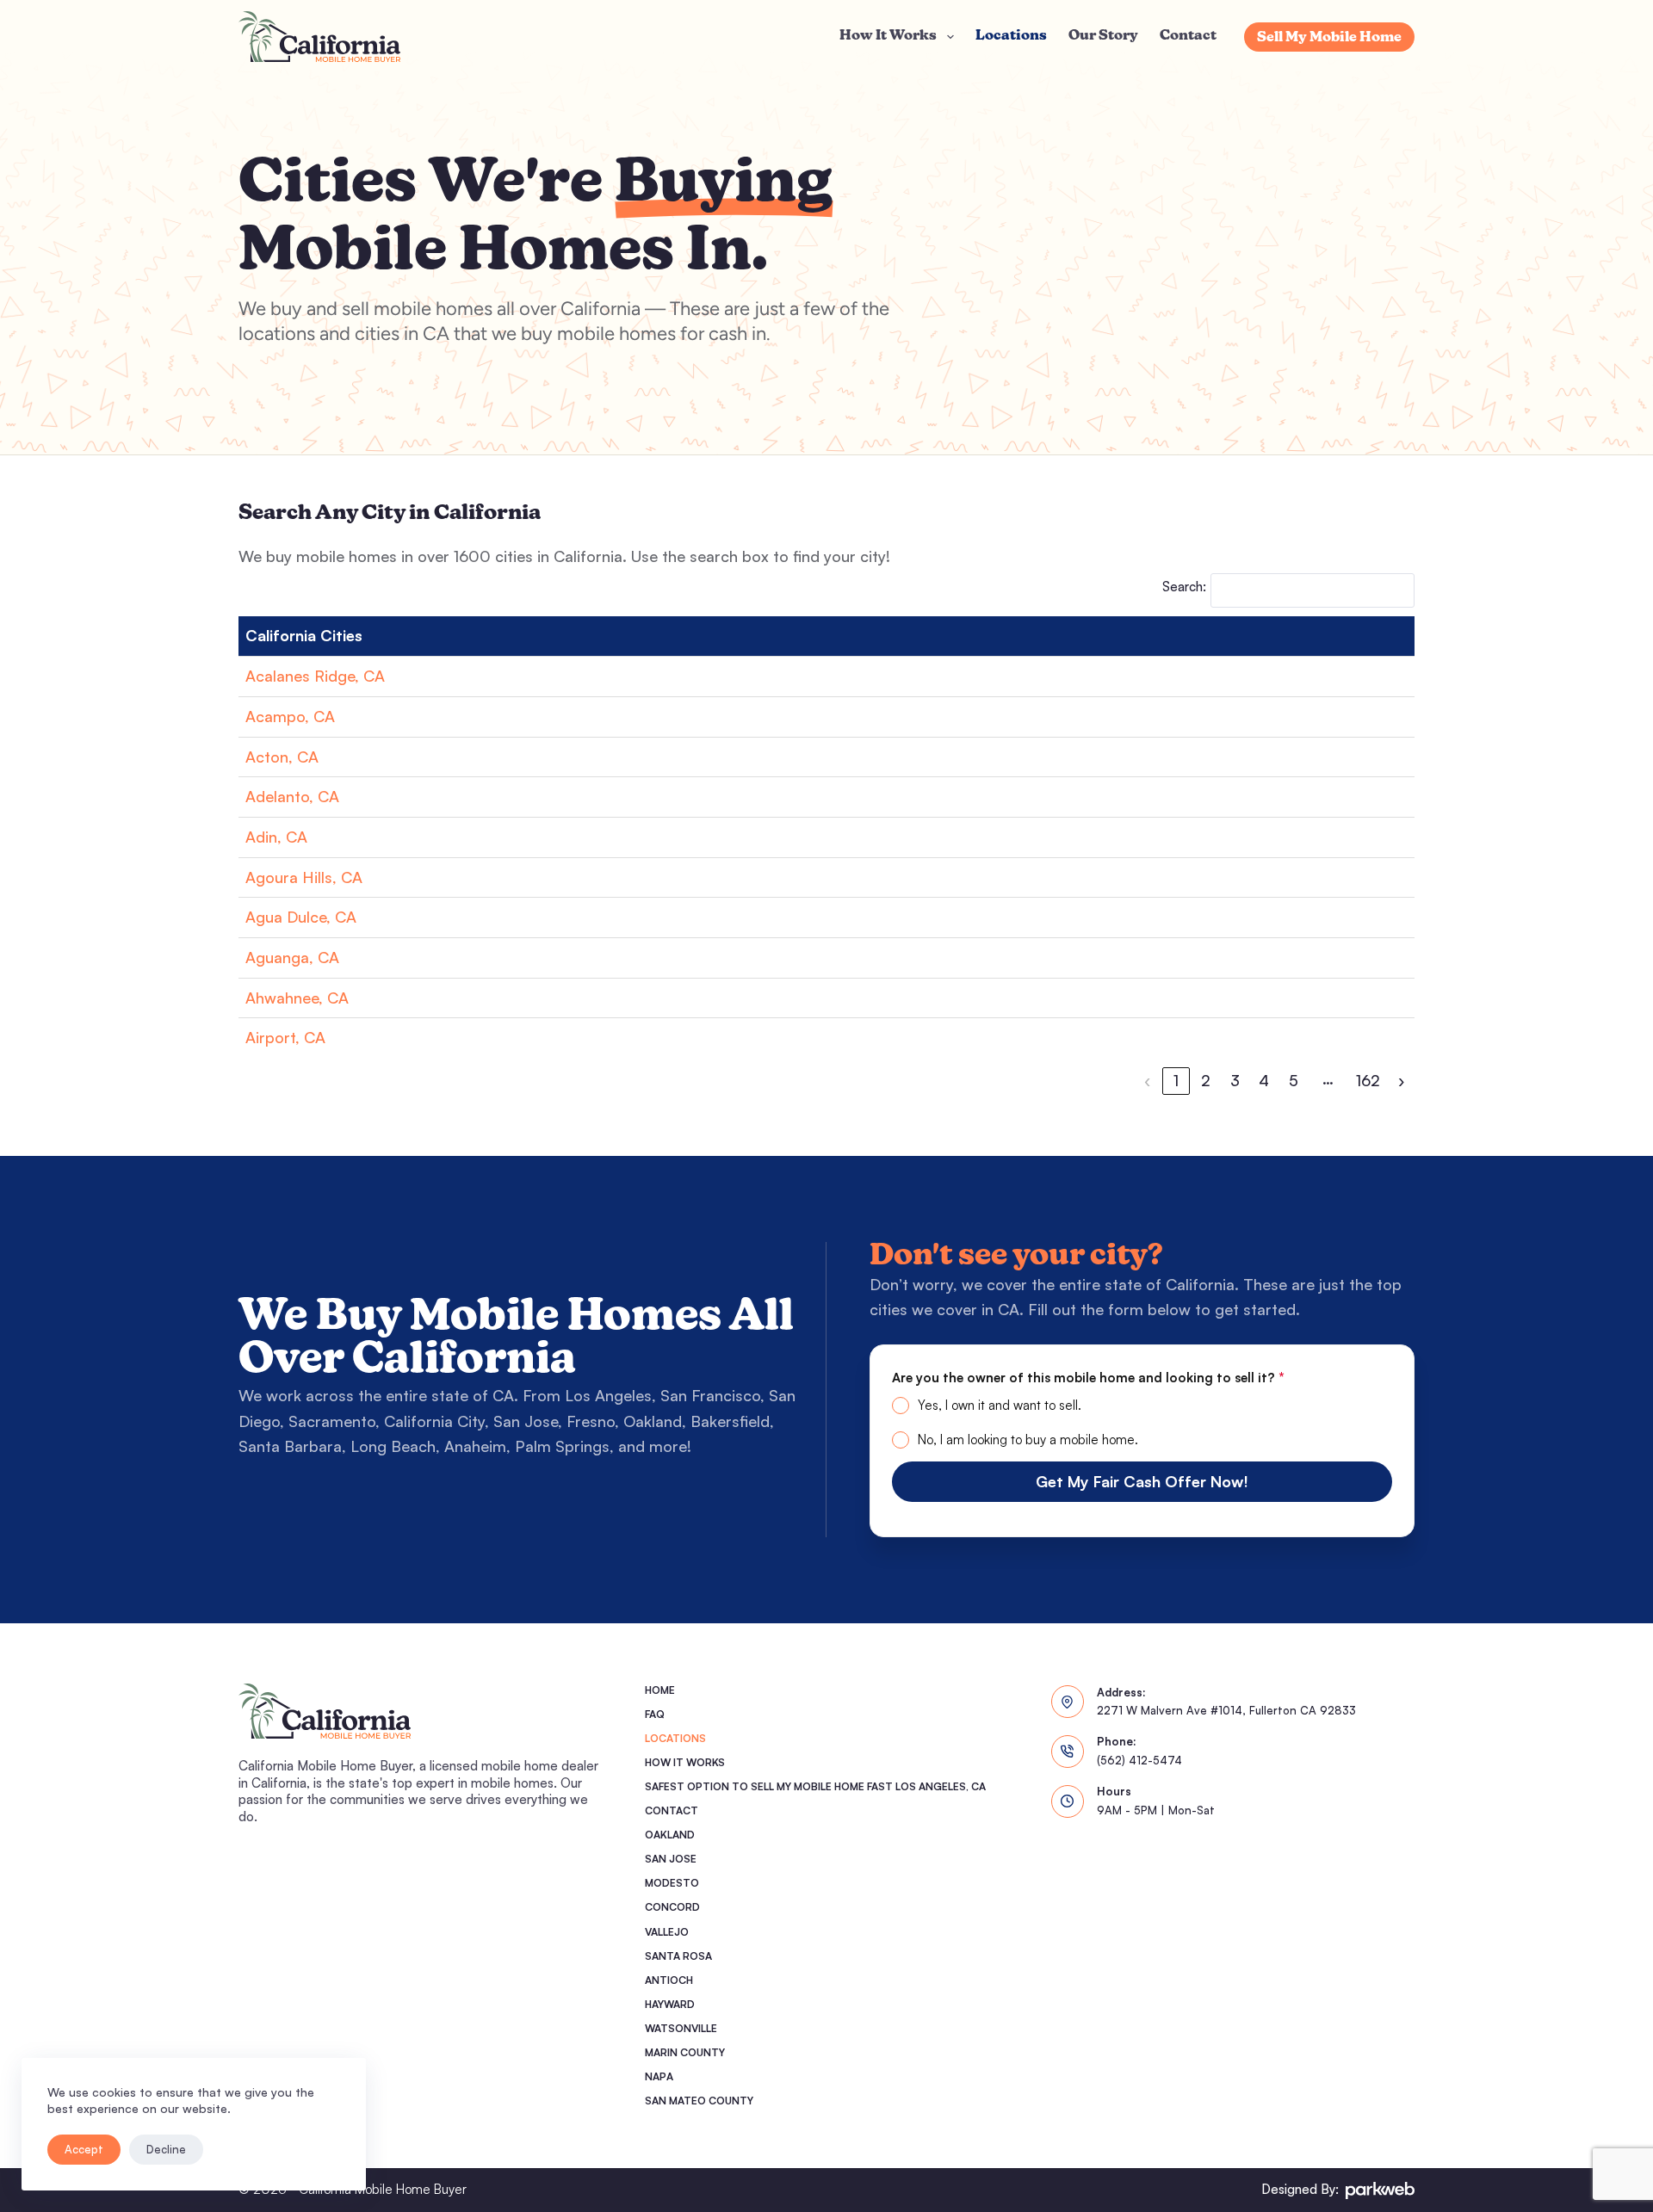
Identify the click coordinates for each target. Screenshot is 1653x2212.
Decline (166, 2149)
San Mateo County (699, 2101)
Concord (672, 1907)
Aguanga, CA (292, 957)
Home (660, 1690)
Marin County (685, 2052)
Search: (1184, 587)
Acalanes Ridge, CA (315, 676)
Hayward (670, 2004)
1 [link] (1176, 1080)
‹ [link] (1147, 1080)
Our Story (1103, 36)
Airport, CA (285, 1037)
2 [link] (1206, 1080)
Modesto (672, 1883)
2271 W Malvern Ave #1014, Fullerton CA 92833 (1226, 1710)
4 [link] (1264, 1080)
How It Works (888, 36)
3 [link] (1235, 1080)
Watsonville (681, 2028)
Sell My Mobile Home (1329, 38)
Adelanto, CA (292, 796)
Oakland (670, 1835)
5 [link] (1294, 1080)
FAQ (655, 1714)
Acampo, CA (290, 716)
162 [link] (1368, 1080)
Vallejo (667, 1932)
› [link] (1401, 1080)
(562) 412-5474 (1139, 1760)
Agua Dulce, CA (301, 917)
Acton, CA (282, 757)
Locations (1011, 36)
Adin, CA (276, 837)
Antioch (669, 1980)
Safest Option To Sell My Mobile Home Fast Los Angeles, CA (815, 1786)
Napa (659, 2076)
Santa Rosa (678, 1956)
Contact (1188, 36)
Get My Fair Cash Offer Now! (1142, 1481)
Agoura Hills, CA (304, 877)
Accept (84, 2149)
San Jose (671, 1859)
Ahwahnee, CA (297, 998)
